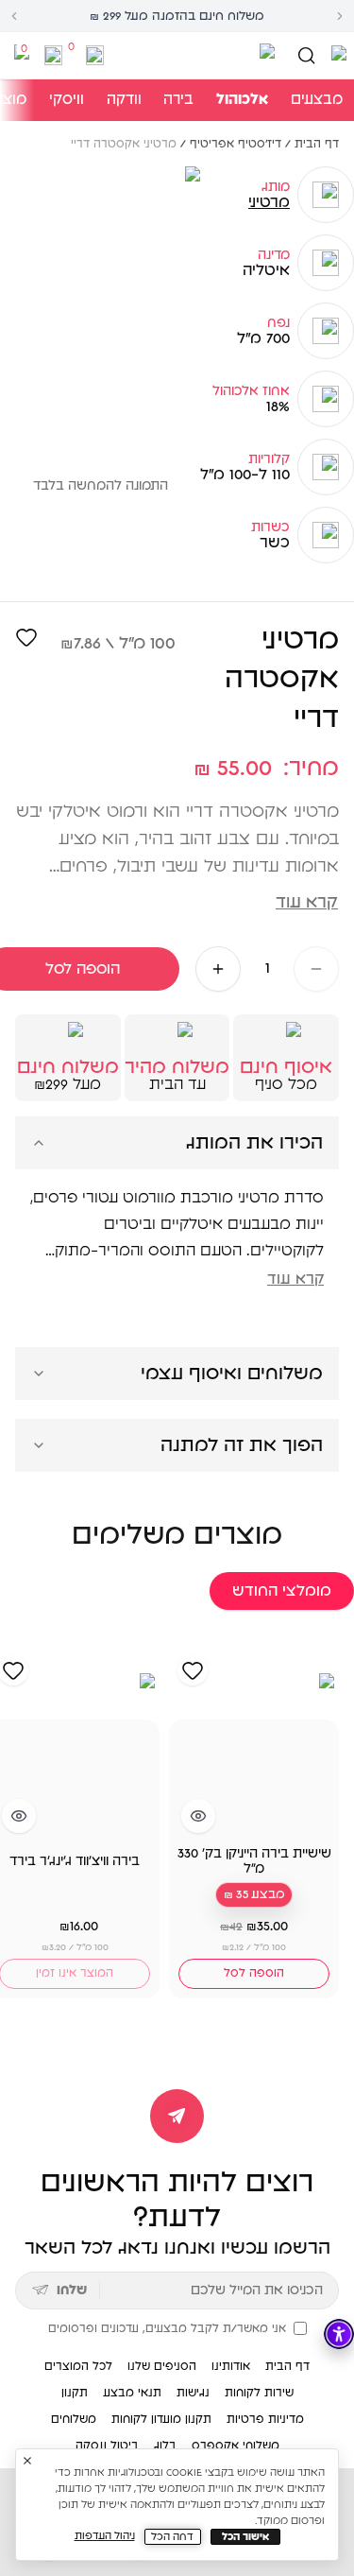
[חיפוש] (306, 55)
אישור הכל (245, 2537)
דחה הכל (172, 2537)
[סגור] (27, 2461)
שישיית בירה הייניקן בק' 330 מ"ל (254, 1861)
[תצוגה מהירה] (198, 1816)
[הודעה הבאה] (340, 16)
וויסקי (67, 100)
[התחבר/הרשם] (95, 56)
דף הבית (317, 144)
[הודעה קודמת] (14, 16)
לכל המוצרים (78, 2366)
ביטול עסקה (107, 2446)
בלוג (165, 2446)
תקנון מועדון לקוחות (161, 2419)
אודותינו (231, 2366)
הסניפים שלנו (162, 2366)
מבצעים (317, 100)
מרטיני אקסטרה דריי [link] (124, 144)
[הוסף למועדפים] (26, 637)
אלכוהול (242, 100)
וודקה (124, 100)
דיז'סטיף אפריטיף (236, 144)
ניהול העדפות (105, 2536)
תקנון (75, 2393)
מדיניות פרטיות (265, 2419)
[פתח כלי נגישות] (339, 2334)
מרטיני (269, 202)
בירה (178, 100)
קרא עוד (307, 903)
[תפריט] (337, 55)
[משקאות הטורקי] (193, 55)
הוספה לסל (254, 1973)
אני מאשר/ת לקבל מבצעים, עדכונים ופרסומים (167, 2328)
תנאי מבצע (132, 2393)
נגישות (193, 2393)
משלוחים (74, 2419)
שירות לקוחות (259, 2393)
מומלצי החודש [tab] (282, 1591)
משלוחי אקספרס (236, 2446)
